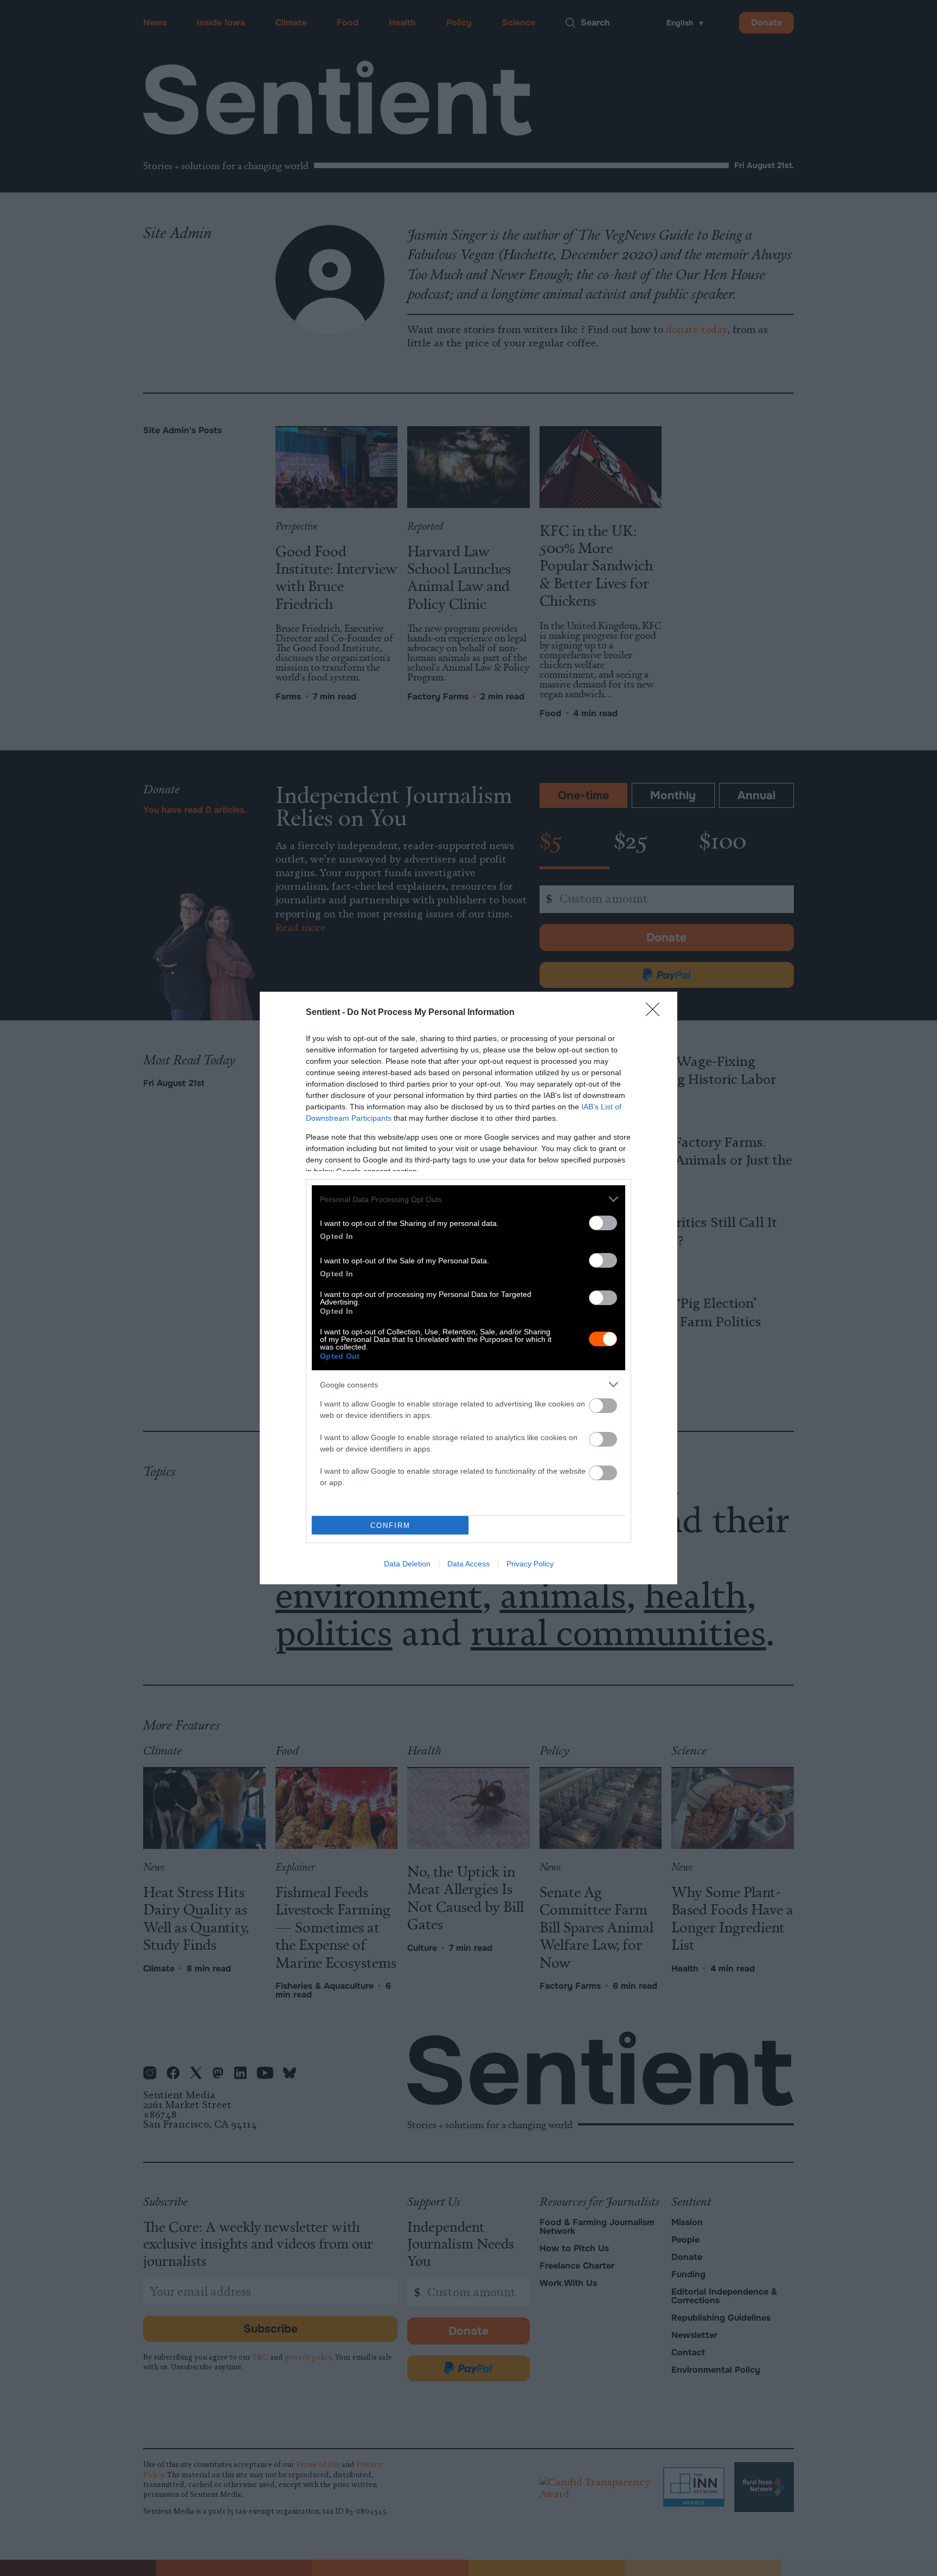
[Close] (656, 1013)
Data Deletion (407, 1564)
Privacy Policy (530, 1564)
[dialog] (468, 1288)
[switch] (603, 1223)
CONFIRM (390, 1525)
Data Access (468, 1564)
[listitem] (468, 1199)
